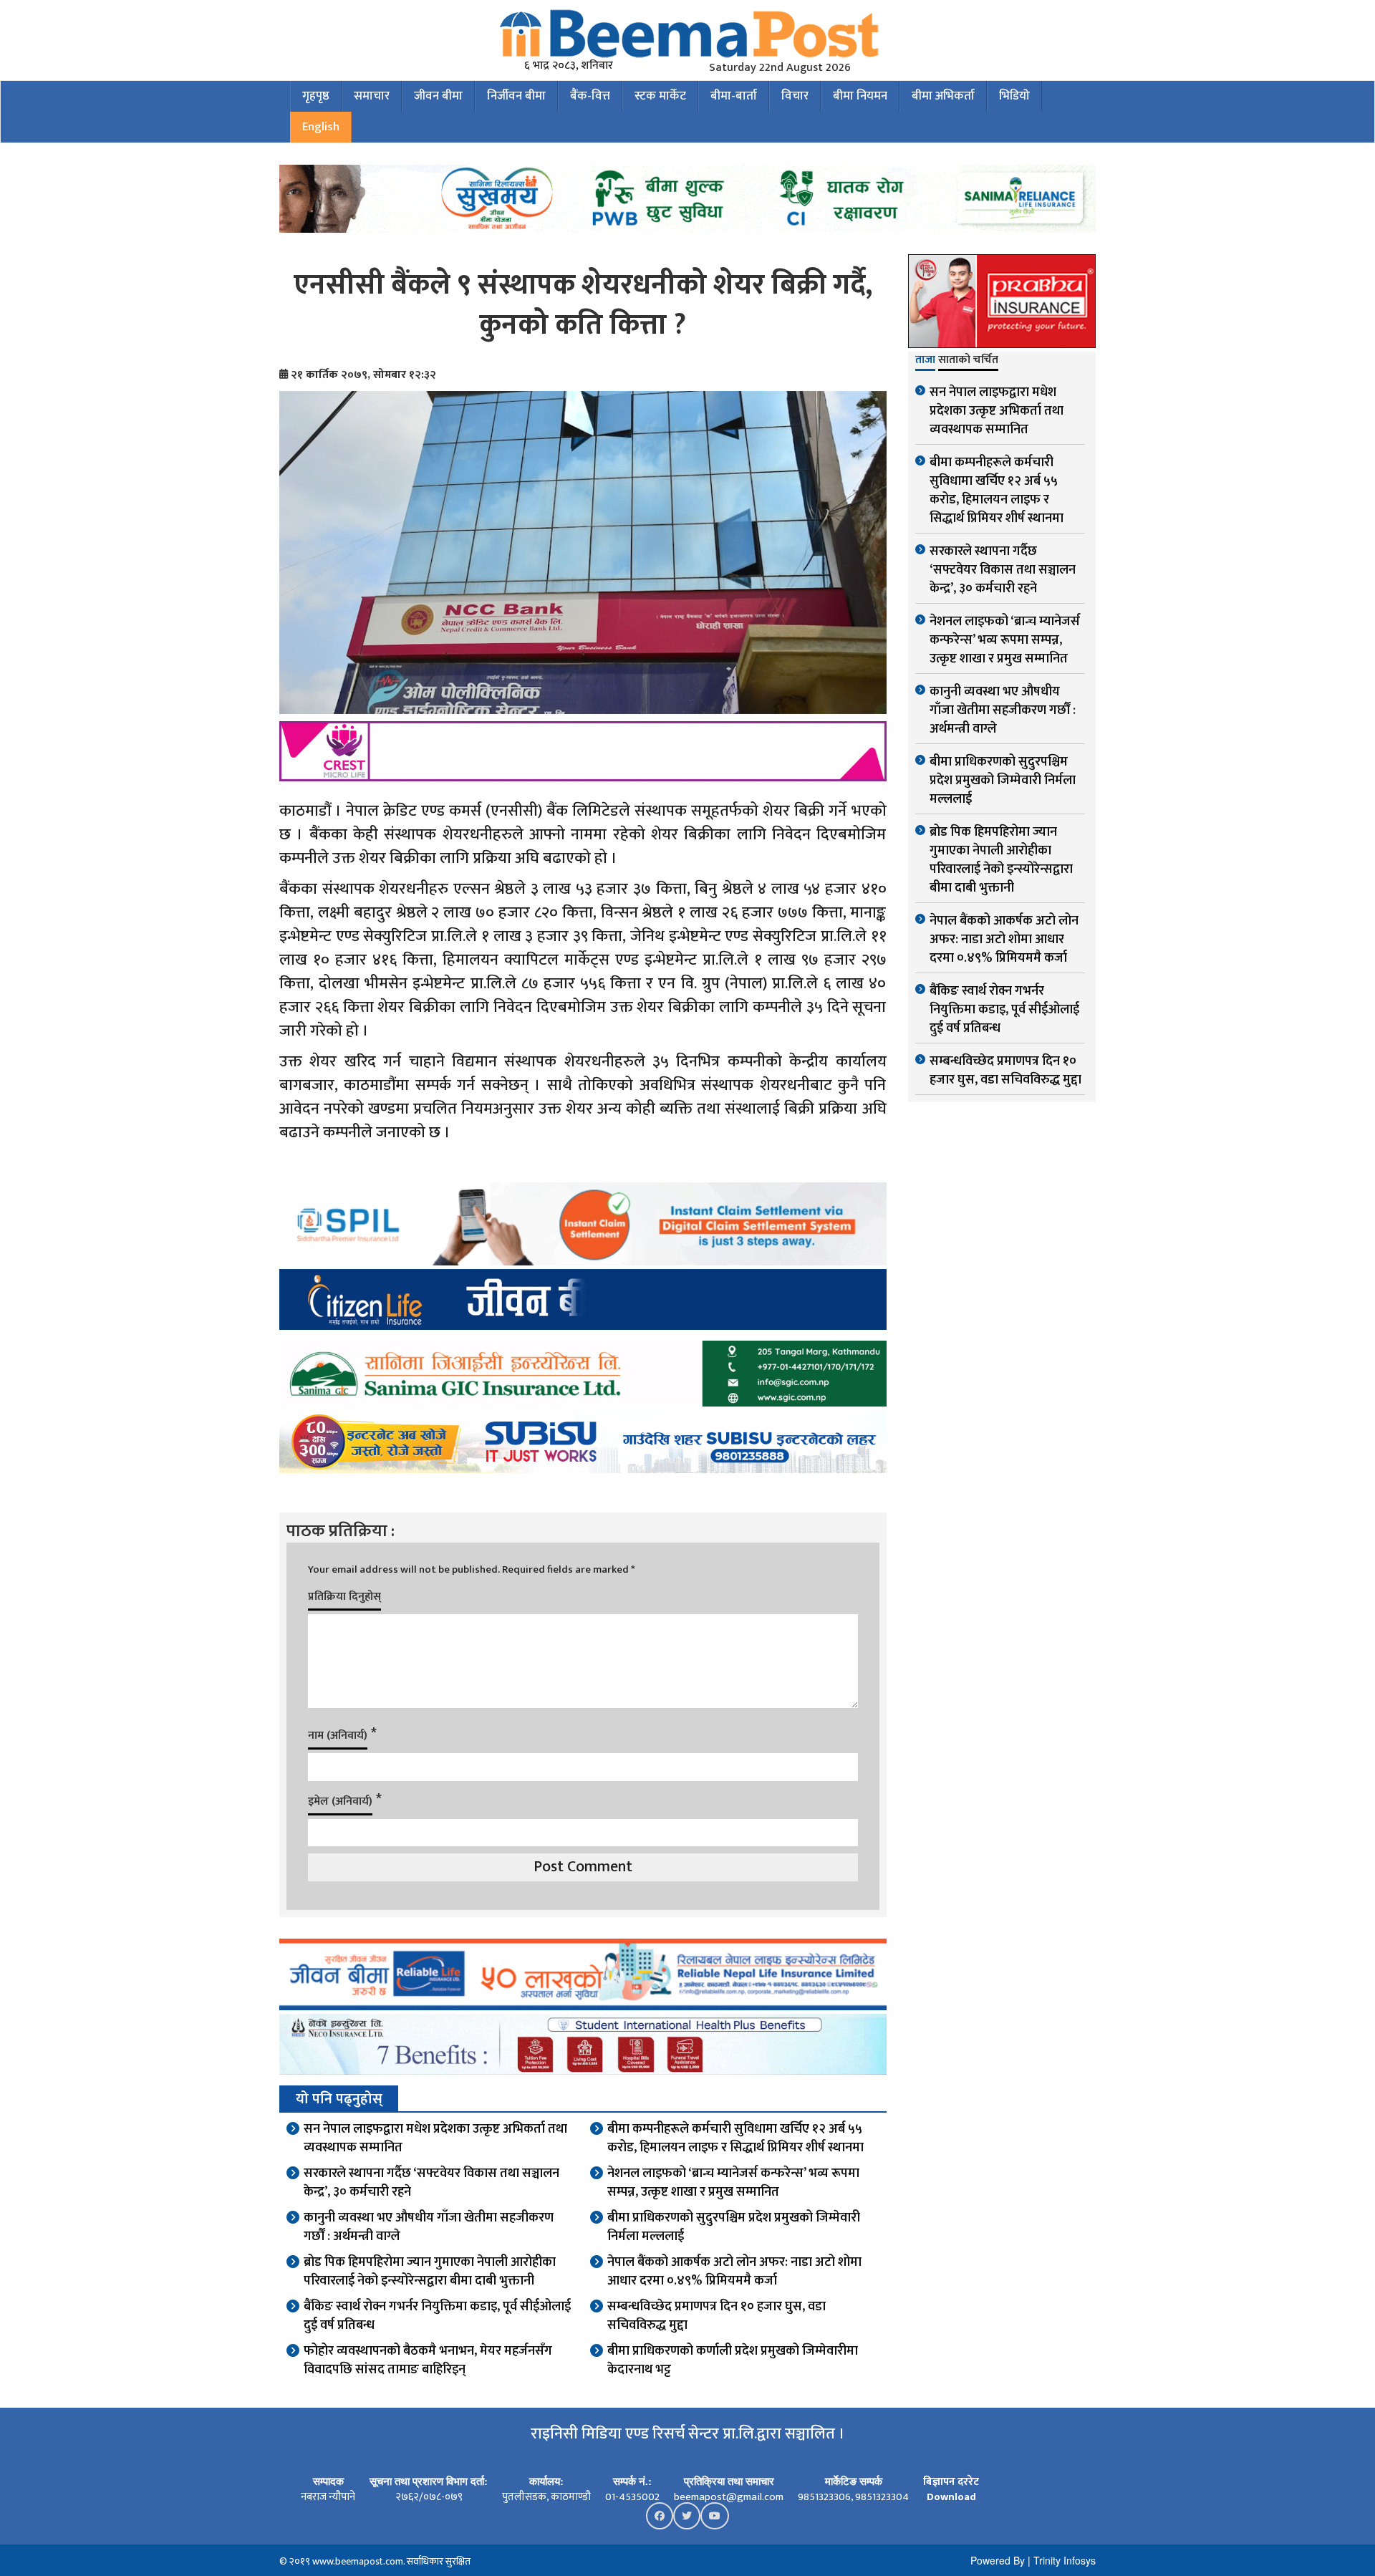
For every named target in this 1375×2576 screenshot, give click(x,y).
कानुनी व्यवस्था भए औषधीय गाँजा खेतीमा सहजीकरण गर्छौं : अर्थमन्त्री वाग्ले (429, 2227)
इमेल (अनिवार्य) (340, 1801)
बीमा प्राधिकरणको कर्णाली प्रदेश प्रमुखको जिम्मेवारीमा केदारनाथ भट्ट (733, 2360)
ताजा (925, 361)
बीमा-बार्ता (734, 96)
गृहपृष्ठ (316, 96)
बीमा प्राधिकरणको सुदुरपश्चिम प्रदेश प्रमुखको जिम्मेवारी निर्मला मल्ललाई (734, 2227)
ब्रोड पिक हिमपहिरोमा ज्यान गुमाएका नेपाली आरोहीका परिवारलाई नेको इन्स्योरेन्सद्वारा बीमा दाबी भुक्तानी (430, 2272)
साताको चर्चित (968, 361)
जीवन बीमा (438, 96)
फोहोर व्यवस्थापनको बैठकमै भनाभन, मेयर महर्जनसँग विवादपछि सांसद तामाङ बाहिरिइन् (428, 2360)
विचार (795, 96)
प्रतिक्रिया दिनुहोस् (344, 1597)
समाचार (372, 96)
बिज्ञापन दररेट (951, 2482)
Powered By (998, 2560)
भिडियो (1014, 96)
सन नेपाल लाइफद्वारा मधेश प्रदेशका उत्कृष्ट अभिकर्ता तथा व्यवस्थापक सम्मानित (435, 2138)
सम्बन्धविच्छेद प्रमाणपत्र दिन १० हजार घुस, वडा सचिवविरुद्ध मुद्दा (717, 2316)
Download (951, 2497)
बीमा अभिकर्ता (943, 96)
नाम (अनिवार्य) (338, 1736)
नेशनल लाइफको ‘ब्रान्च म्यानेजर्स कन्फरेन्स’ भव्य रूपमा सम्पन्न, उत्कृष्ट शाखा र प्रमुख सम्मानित (733, 2183)
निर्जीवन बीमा (516, 96)
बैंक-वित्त (590, 96)
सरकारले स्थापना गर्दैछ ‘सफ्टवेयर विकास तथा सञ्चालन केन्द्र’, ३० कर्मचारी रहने (431, 2183)
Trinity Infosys (1065, 2560)
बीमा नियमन (860, 96)
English (321, 127)
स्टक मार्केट (660, 96)
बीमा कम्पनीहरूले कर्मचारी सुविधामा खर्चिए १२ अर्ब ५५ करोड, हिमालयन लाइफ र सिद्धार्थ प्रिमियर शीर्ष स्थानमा (735, 2138)
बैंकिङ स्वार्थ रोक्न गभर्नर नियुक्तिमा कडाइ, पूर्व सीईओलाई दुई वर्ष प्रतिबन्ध (437, 2316)
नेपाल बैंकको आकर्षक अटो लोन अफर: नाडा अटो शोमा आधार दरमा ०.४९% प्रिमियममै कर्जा (734, 2272)
